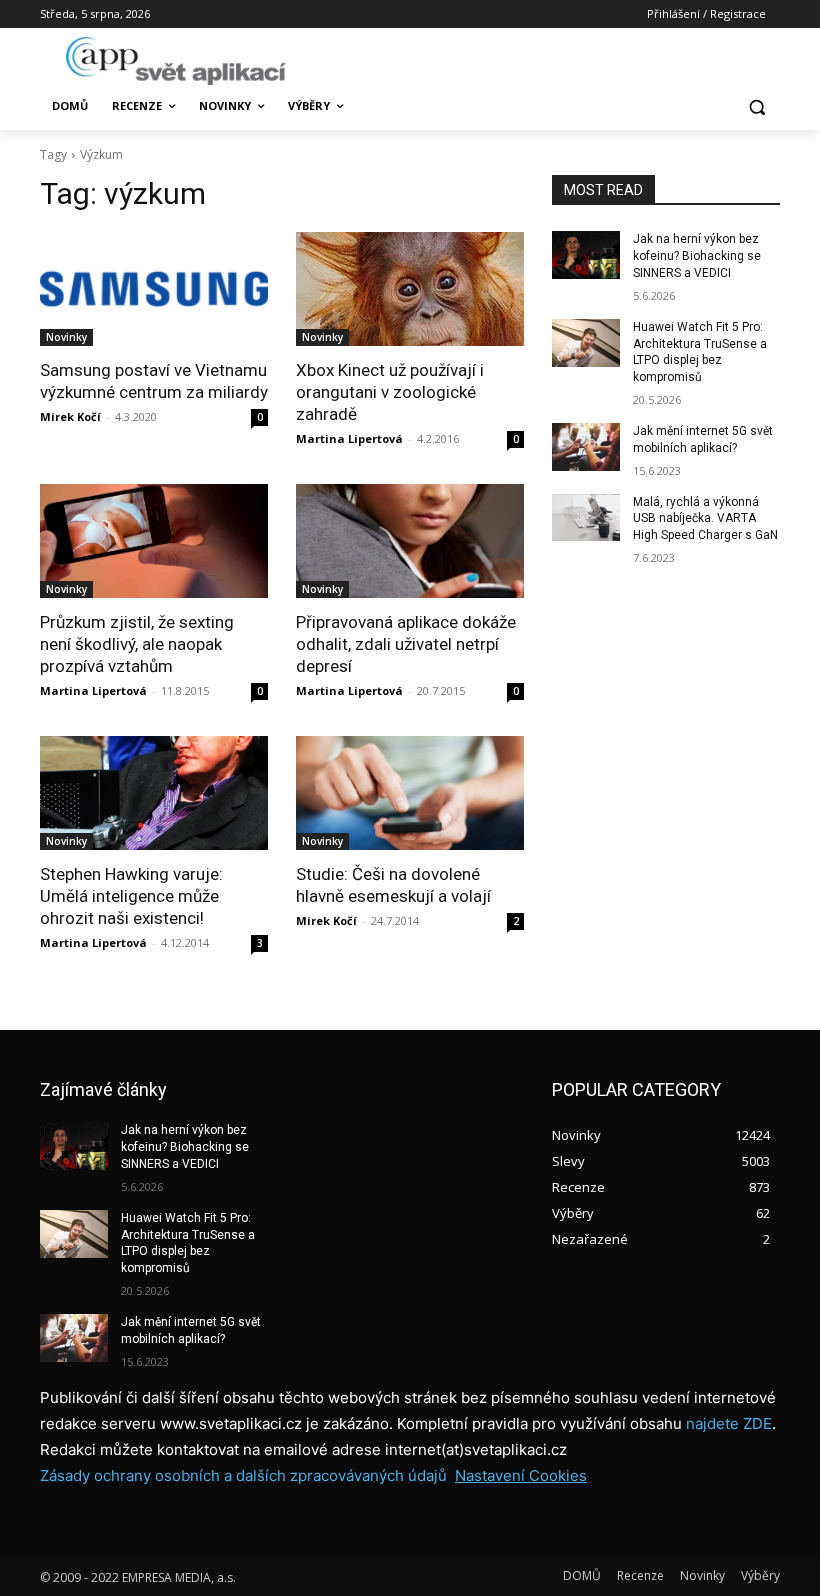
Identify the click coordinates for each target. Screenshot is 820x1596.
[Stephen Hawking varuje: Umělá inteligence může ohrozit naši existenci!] (154, 793)
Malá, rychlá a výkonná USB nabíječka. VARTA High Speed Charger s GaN (705, 519)
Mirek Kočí (70, 416)
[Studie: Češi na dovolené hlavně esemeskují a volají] (410, 793)
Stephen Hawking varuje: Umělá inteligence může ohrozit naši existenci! (131, 896)
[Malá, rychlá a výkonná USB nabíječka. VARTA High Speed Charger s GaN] (586, 518)
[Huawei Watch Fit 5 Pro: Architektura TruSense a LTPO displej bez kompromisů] (586, 343)
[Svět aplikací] (176, 61)
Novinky (66, 337)
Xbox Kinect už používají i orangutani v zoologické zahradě (390, 392)
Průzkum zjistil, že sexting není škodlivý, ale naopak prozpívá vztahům (137, 644)
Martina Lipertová (349, 438)
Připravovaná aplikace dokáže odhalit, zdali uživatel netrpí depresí (406, 644)
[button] (756, 106)
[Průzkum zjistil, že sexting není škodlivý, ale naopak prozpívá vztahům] (154, 541)
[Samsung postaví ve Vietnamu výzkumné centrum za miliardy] (154, 289)
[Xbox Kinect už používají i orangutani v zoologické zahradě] (410, 289)
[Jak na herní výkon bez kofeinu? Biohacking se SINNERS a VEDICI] (586, 255)
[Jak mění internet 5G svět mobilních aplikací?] (586, 447)
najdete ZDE (729, 1423)
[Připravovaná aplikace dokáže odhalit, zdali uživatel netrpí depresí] (410, 541)
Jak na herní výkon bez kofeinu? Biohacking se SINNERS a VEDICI (697, 256)
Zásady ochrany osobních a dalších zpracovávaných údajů (243, 1475)
